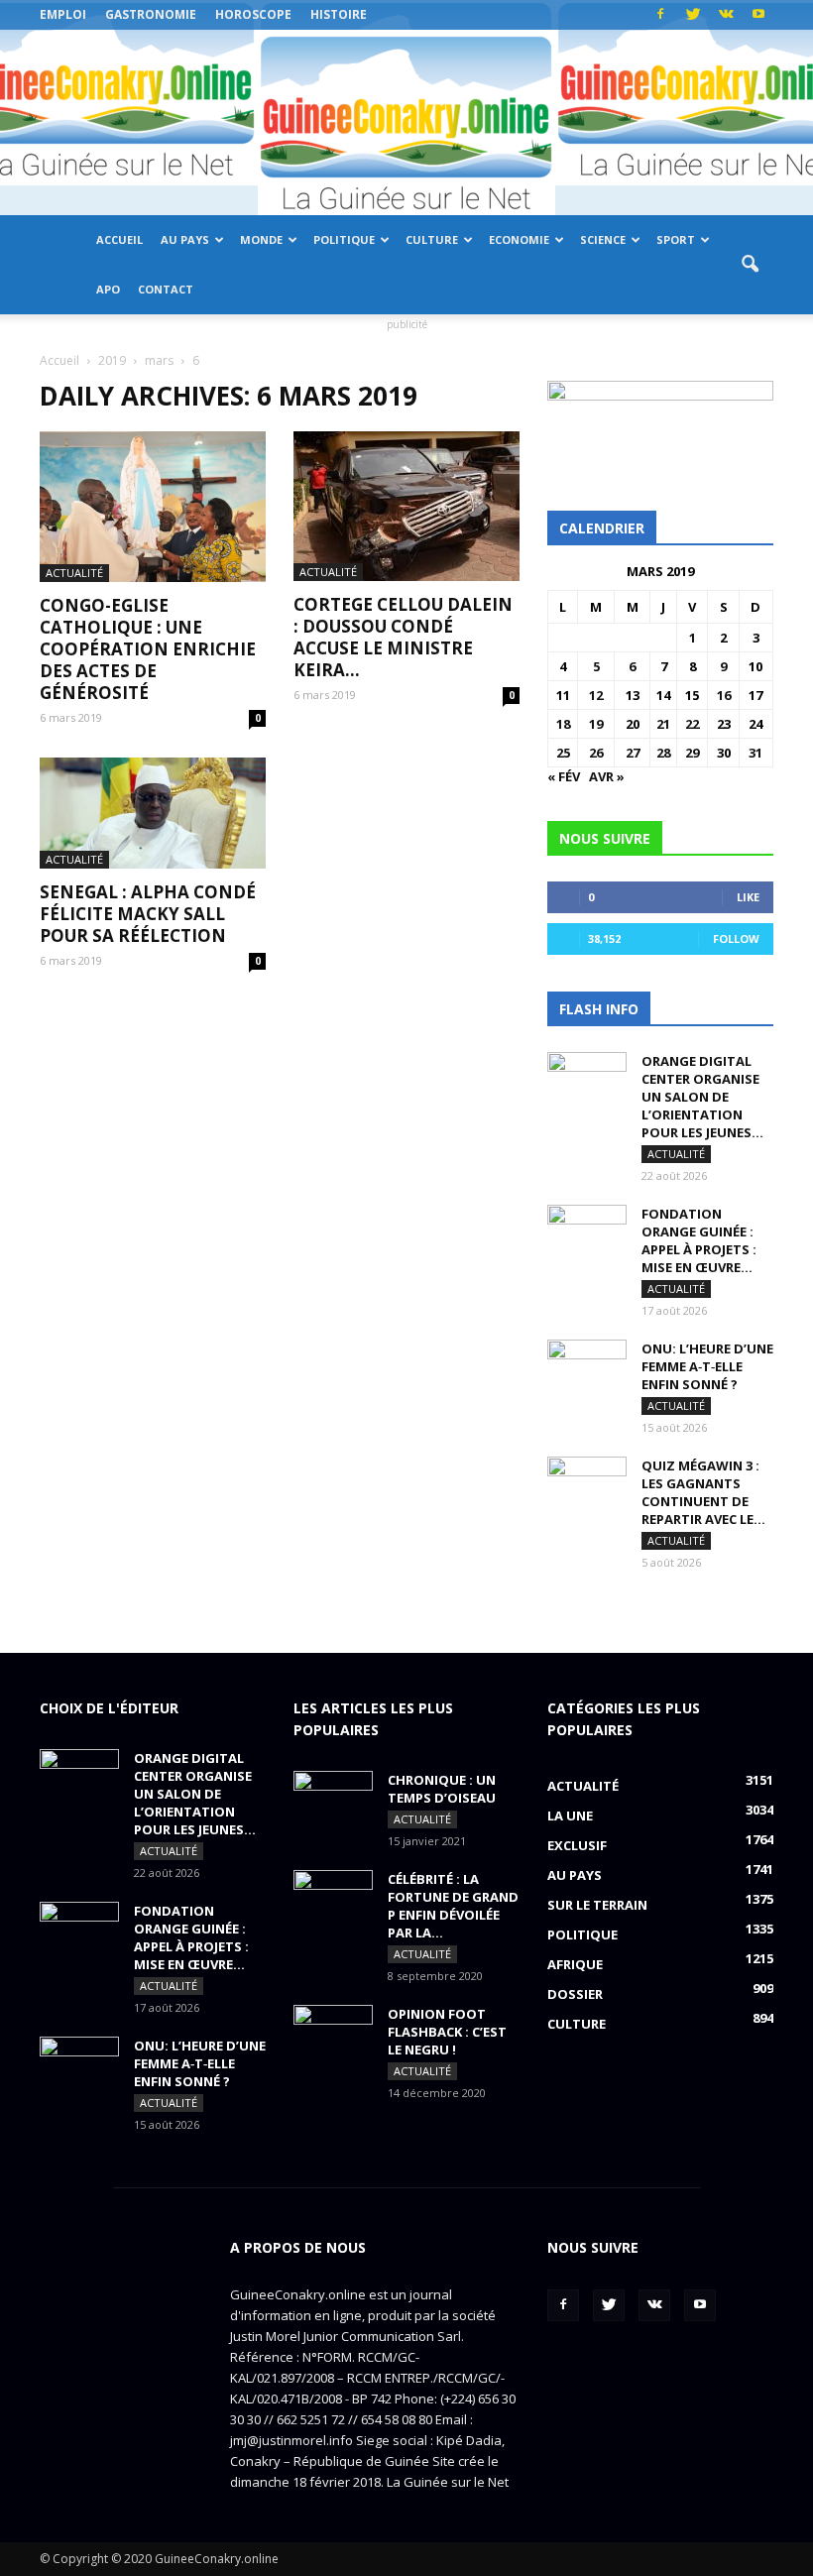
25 (563, 753)
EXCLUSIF (577, 1845)
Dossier (575, 1994)
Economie (519, 239)
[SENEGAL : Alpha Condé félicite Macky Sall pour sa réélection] (153, 814)
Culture (432, 239)
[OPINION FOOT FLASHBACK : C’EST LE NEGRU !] (333, 2033)
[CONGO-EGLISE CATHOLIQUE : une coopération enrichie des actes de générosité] (153, 507)
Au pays (185, 239)
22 (692, 724)
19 (596, 724)
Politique (344, 239)
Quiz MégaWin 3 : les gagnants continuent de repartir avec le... (703, 1492)
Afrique (575, 1964)
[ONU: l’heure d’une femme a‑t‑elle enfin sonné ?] (587, 1367)
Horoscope (253, 14)
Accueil (119, 239)
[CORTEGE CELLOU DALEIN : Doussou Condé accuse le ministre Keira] (406, 506)
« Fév (564, 776)
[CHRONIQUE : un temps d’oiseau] (333, 1799)
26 (596, 753)
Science (603, 239)
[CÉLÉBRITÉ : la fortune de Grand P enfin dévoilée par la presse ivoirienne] (333, 1898)
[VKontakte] (726, 15)
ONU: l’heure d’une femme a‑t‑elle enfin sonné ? (707, 1366)
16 (724, 695)
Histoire (339, 14)
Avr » (607, 776)
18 (563, 724)
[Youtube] (758, 15)
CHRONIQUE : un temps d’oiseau (442, 1789)
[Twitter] (693, 15)
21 (663, 724)
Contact (166, 289)
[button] (750, 265)
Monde (261, 239)
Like (748, 897)
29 (692, 753)
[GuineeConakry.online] (406, 122)
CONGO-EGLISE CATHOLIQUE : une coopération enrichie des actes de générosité (148, 649)
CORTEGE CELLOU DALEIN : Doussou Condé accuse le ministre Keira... (403, 637)
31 (755, 753)
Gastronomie (151, 14)
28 (663, 753)
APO (108, 289)
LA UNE (570, 1815)
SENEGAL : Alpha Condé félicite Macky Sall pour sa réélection (148, 914)
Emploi (63, 14)
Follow (736, 938)
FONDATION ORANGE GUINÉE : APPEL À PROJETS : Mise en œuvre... (699, 1240)
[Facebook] (660, 15)
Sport (676, 239)
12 (596, 695)
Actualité (74, 573)
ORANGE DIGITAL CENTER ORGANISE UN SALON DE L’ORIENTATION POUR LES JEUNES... (702, 1097)
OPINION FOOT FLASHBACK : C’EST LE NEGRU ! (447, 2032)
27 (633, 753)
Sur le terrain (597, 1905)
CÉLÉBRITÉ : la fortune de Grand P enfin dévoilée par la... (453, 1906)
